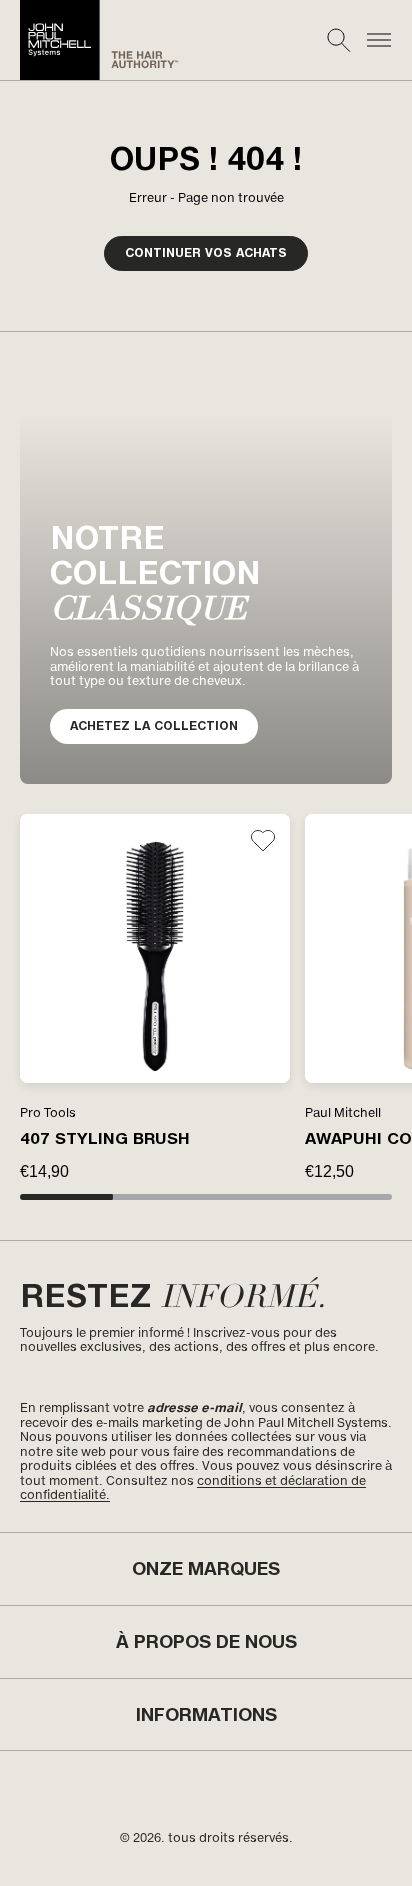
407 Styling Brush (105, 1138)
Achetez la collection (154, 725)
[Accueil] (99, 40)
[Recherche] (339, 40)
